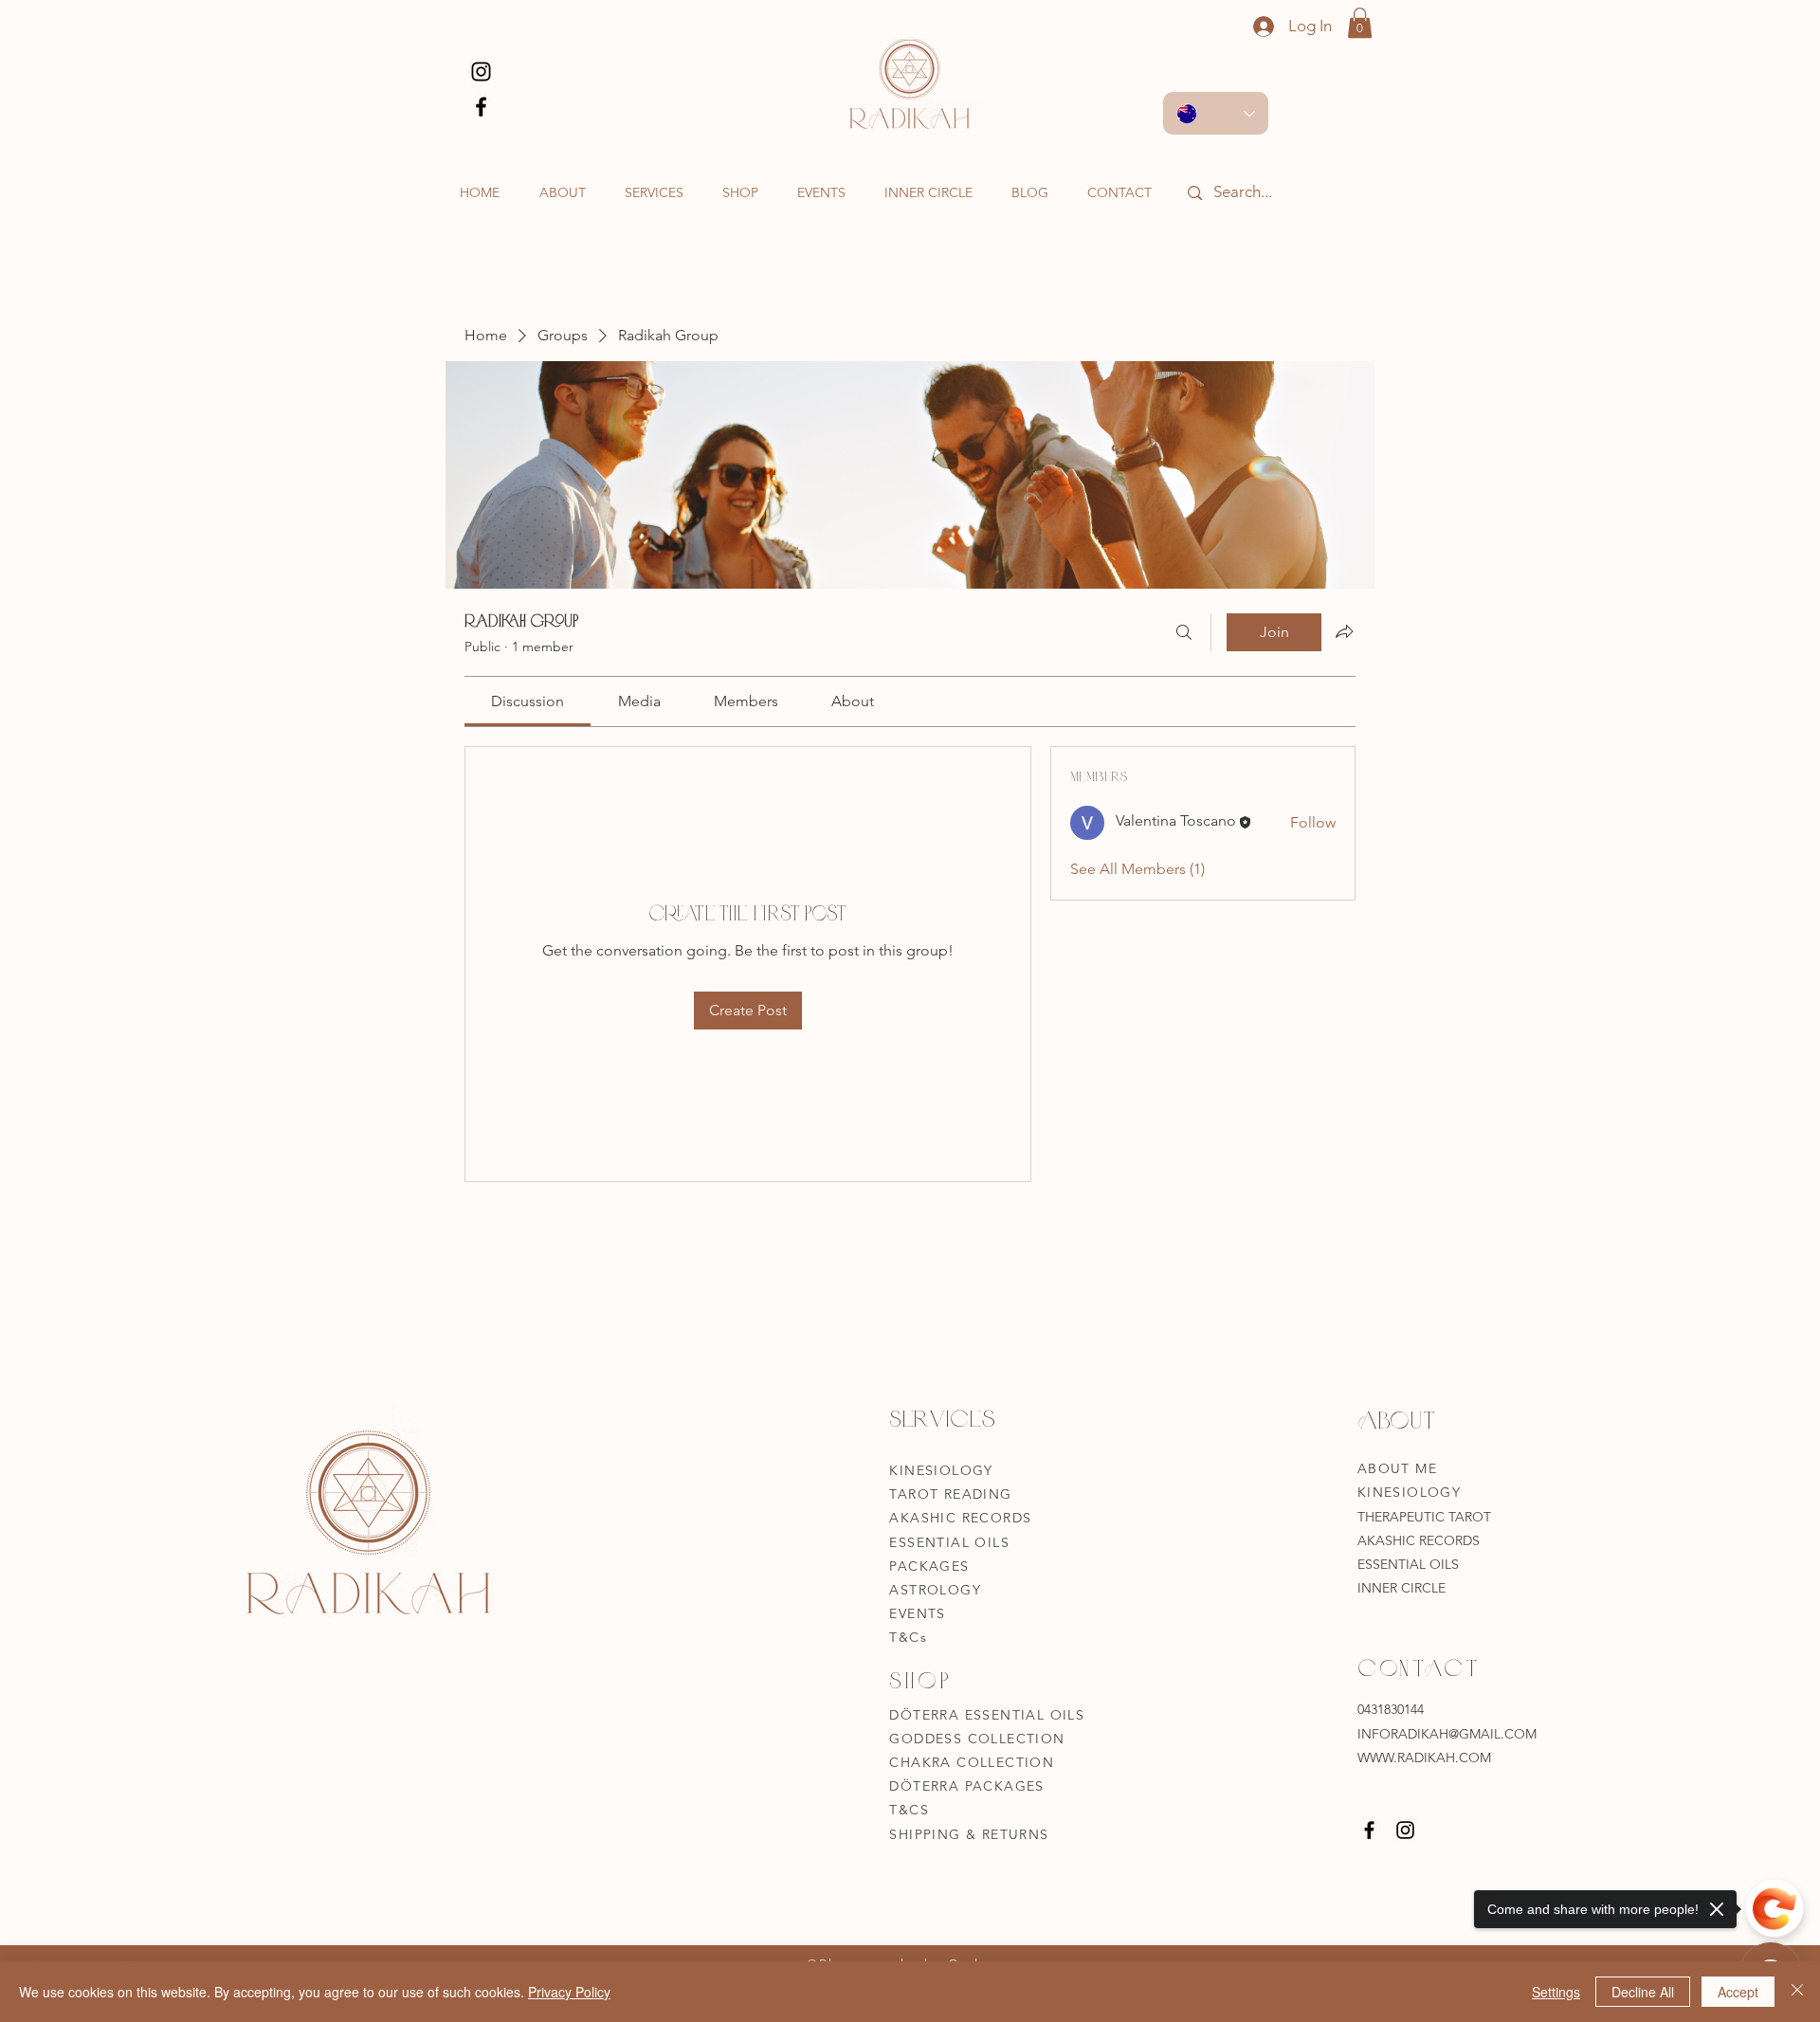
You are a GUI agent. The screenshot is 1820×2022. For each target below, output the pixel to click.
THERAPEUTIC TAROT (1426, 1517)
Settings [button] (1556, 1992)
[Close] (1797, 1992)
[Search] (1184, 632)
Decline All (1643, 1992)
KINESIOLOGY (941, 1470)
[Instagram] (481, 72)
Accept (1738, 1992)
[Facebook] (481, 107)
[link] (528, 701)
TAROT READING (950, 1494)
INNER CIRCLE (1401, 1588)
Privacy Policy (569, 1992)
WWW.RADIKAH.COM (1424, 1758)
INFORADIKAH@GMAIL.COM (1447, 1734)
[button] (1360, 23)
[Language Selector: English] (1216, 113)
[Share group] (1344, 631)
